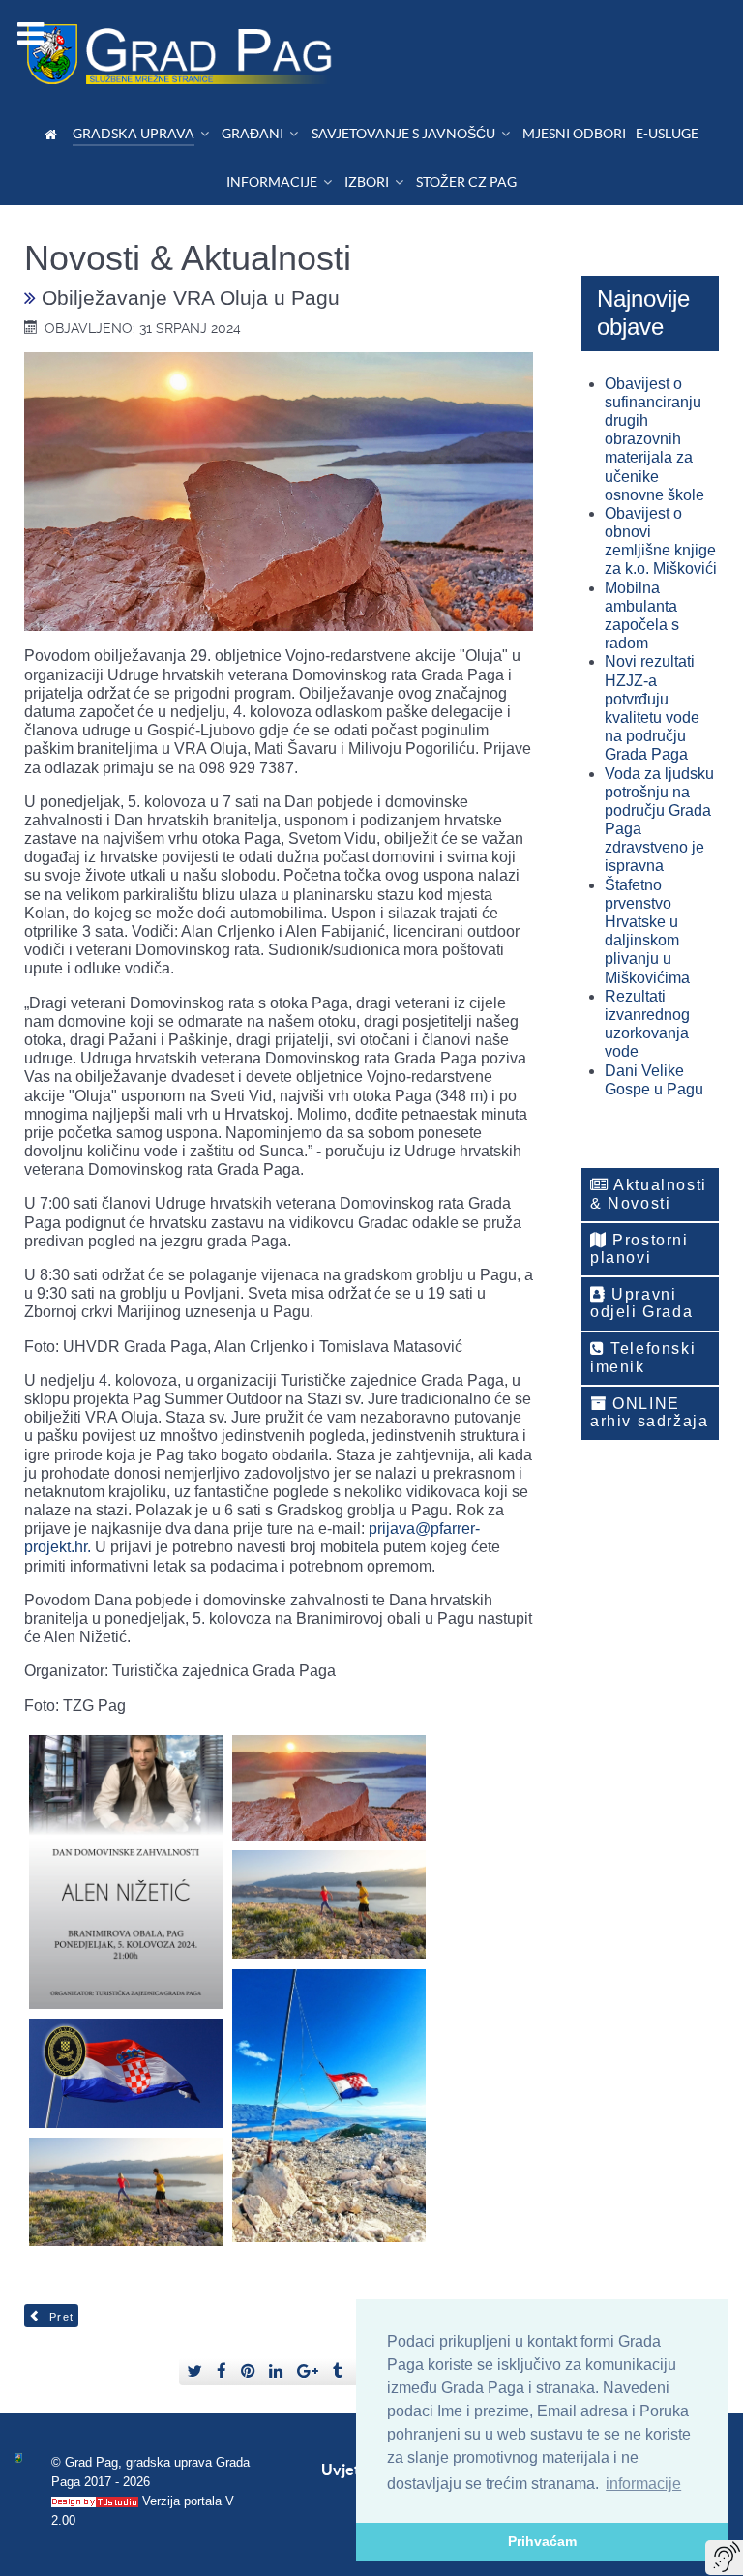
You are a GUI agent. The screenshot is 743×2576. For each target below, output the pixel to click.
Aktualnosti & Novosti (649, 1194)
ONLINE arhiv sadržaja (649, 1412)
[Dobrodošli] (54, 134)
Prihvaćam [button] (542, 2541)
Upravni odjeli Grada (641, 1303)
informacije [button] (643, 2484)
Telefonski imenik (643, 1357)
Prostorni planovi (639, 1249)
